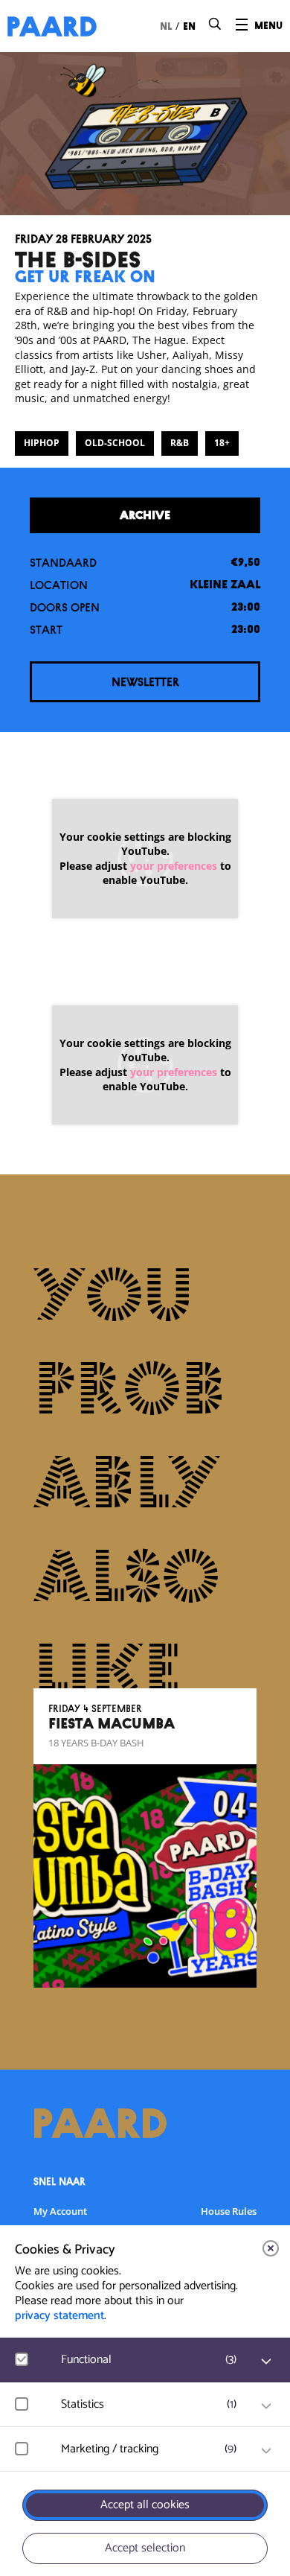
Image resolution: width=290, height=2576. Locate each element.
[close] (271, 2248)
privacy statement (59, 2316)
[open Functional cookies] (266, 2362)
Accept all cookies (145, 2505)
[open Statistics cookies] (266, 2406)
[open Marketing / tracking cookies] (266, 2451)
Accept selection (145, 2548)
